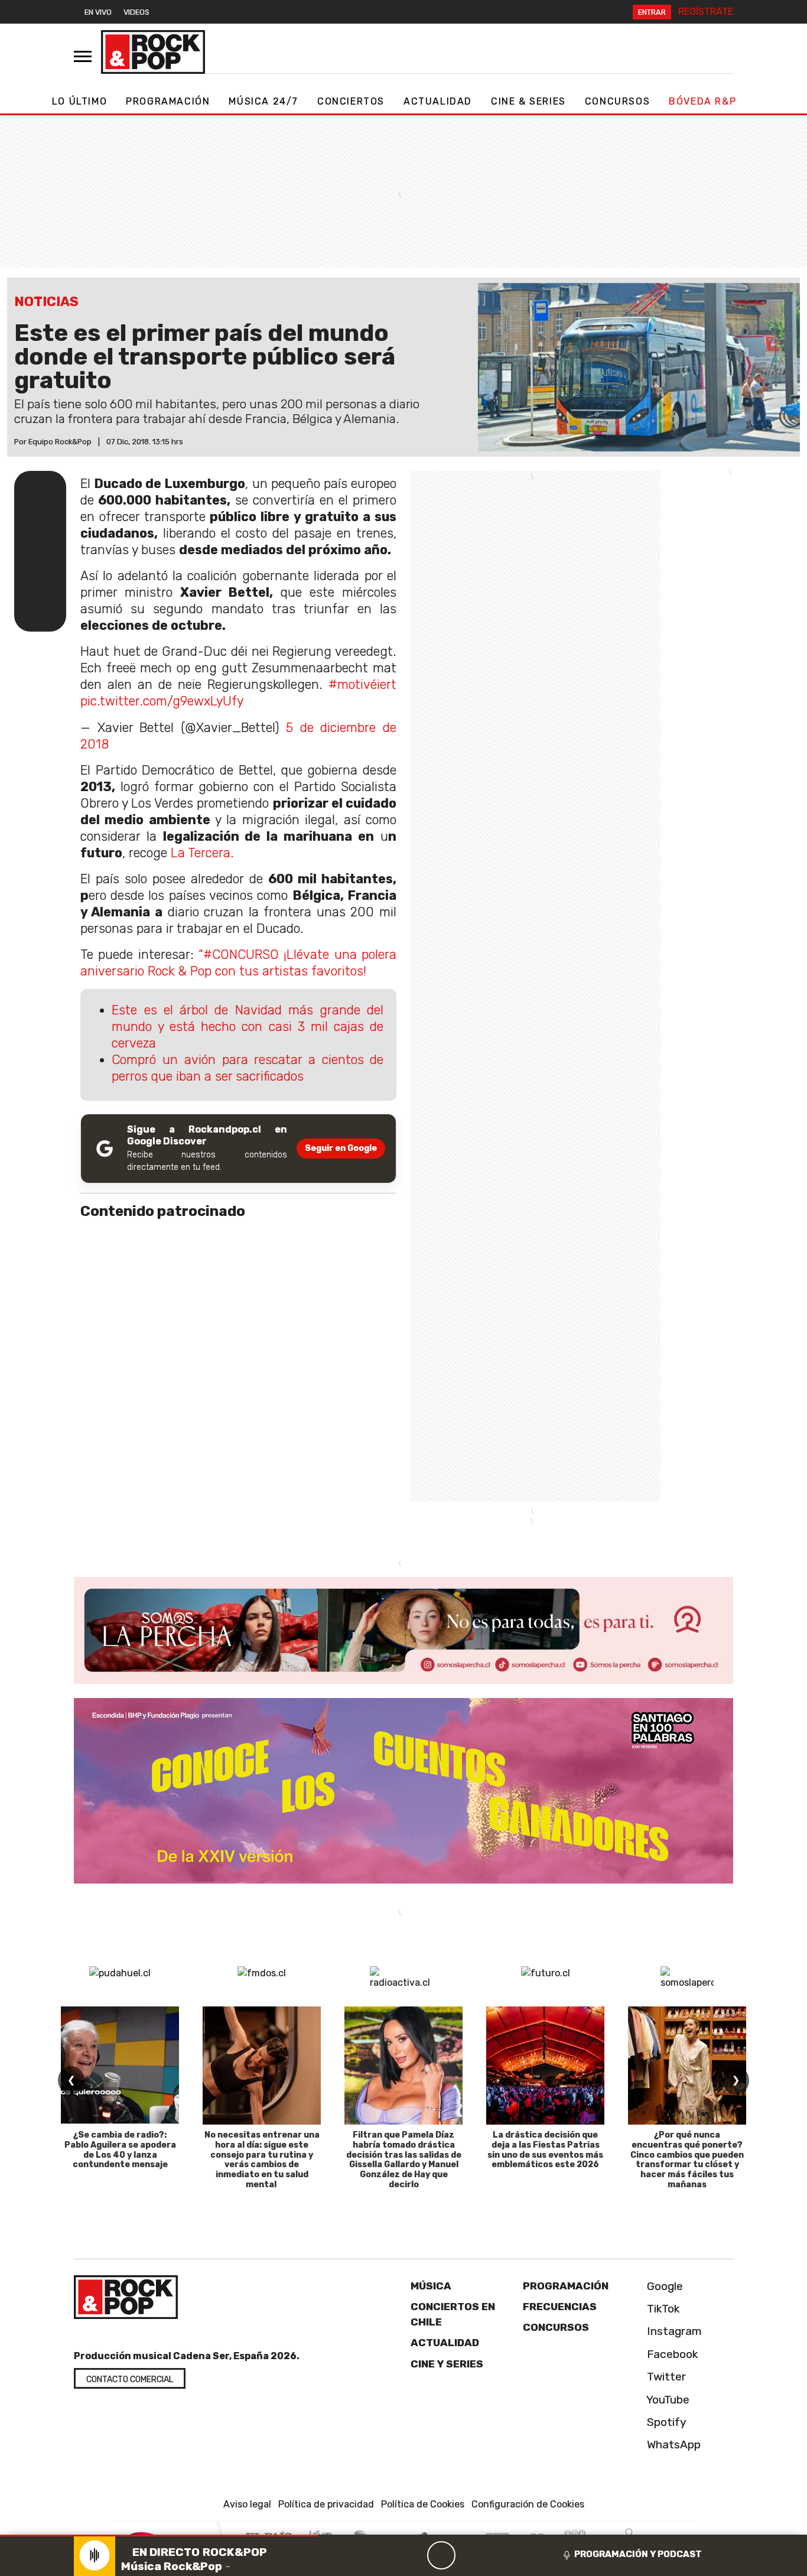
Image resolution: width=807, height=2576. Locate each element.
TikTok (662, 2309)
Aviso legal (247, 2504)
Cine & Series (528, 101)
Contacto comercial (130, 2380)
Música (431, 2286)
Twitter (665, 2377)
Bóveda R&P (702, 101)
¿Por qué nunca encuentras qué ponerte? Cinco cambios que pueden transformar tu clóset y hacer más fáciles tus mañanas (687, 2160)
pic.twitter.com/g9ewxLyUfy (162, 701)
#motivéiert (362, 684)
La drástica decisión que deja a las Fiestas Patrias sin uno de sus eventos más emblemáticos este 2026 (545, 2150)
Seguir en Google (341, 1148)
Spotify (665, 2422)
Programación (168, 101)
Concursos (617, 101)
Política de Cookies (423, 2504)
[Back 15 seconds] (413, 2555)
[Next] (498, 2555)
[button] (159, 2536)
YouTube (667, 2400)
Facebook (671, 2354)
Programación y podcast (638, 2554)
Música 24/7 (263, 101)
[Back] (385, 2555)
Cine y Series (447, 2364)
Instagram (673, 2331)
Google (663, 2286)
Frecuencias (560, 2307)
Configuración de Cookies (528, 2504)
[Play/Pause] (441, 2555)
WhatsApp (672, 2445)
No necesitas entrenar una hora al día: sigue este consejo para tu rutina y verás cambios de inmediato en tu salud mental (262, 2160)
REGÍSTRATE (706, 12)
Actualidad (438, 101)
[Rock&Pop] (153, 52)
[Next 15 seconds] (470, 2555)
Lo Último (79, 101)
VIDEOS (136, 12)
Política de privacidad (326, 2504)
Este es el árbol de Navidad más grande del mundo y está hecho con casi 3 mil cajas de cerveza (248, 1027)
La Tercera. (202, 853)
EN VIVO (98, 12)
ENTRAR (652, 12)
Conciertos (351, 101)
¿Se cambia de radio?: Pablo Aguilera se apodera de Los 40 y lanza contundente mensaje (120, 2150)
